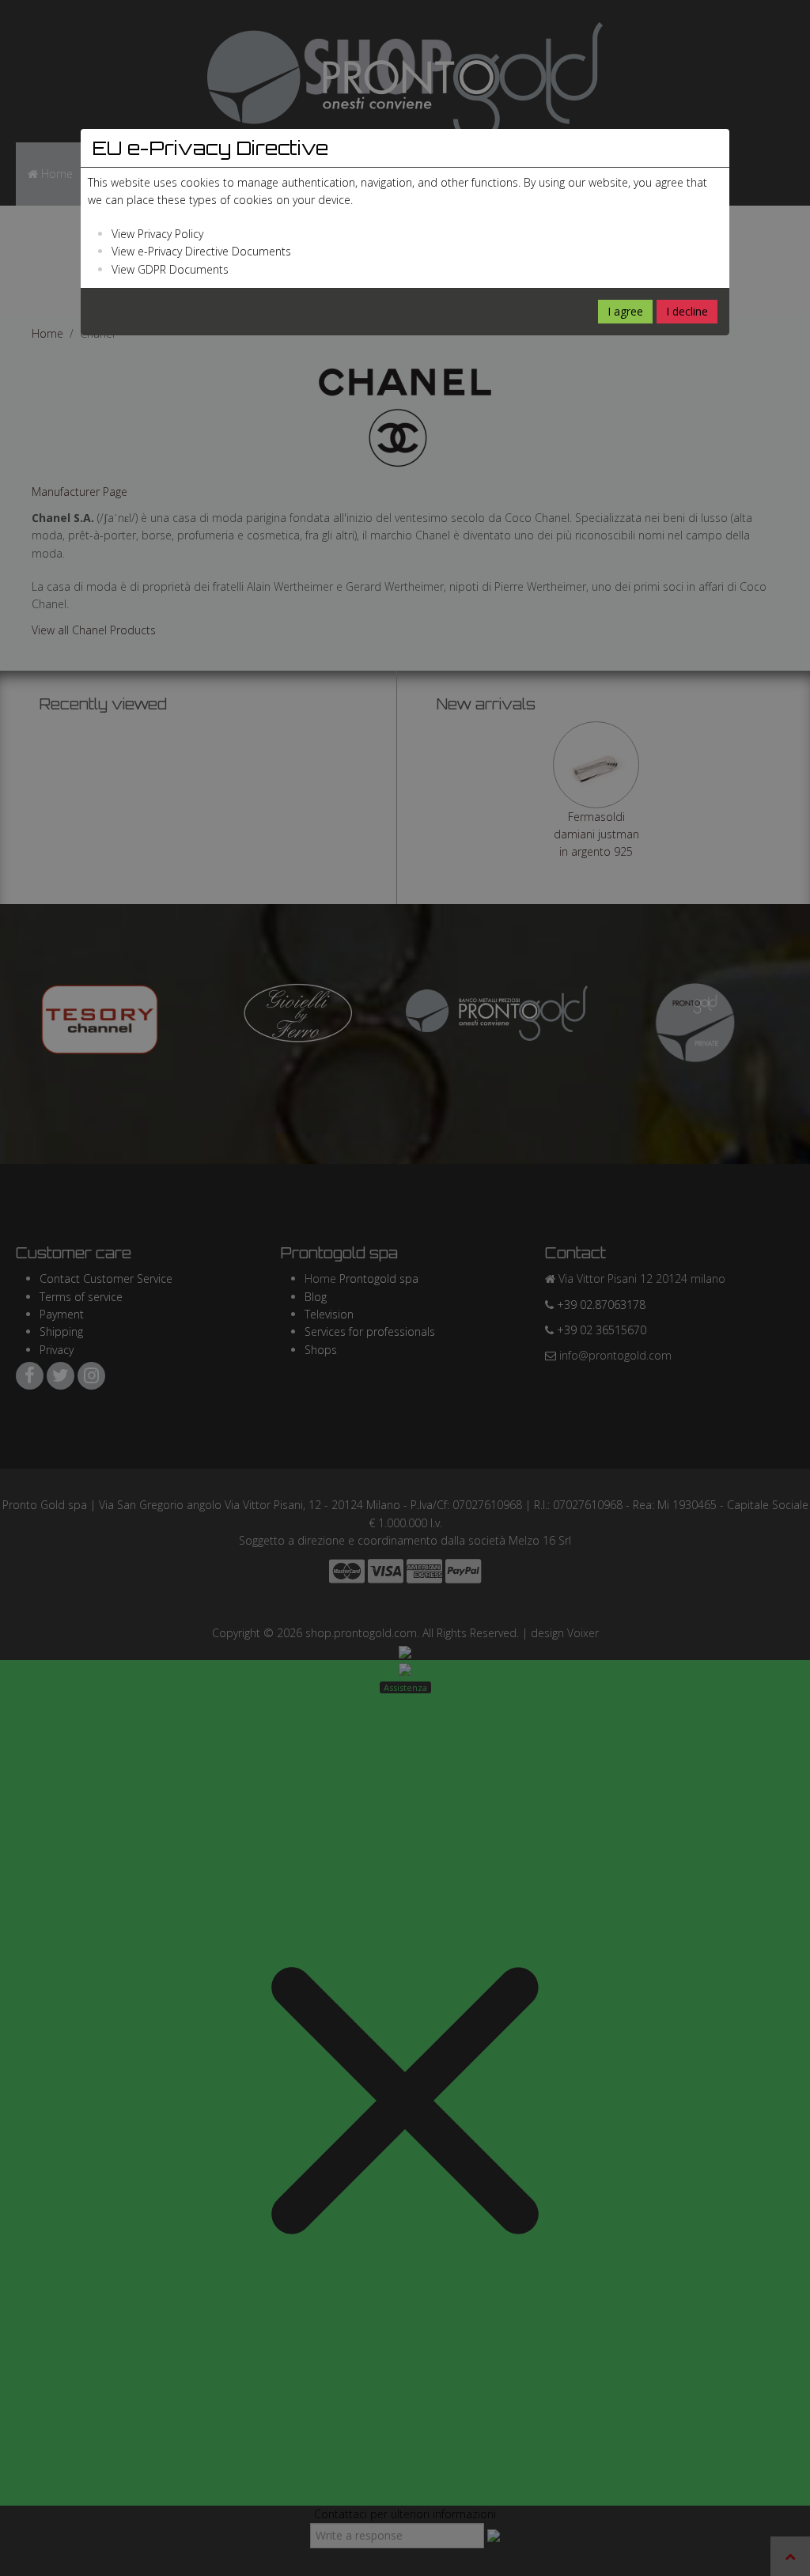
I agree (625, 311)
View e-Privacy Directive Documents (201, 251)
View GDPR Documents (170, 269)
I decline (687, 311)
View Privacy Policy (157, 234)
